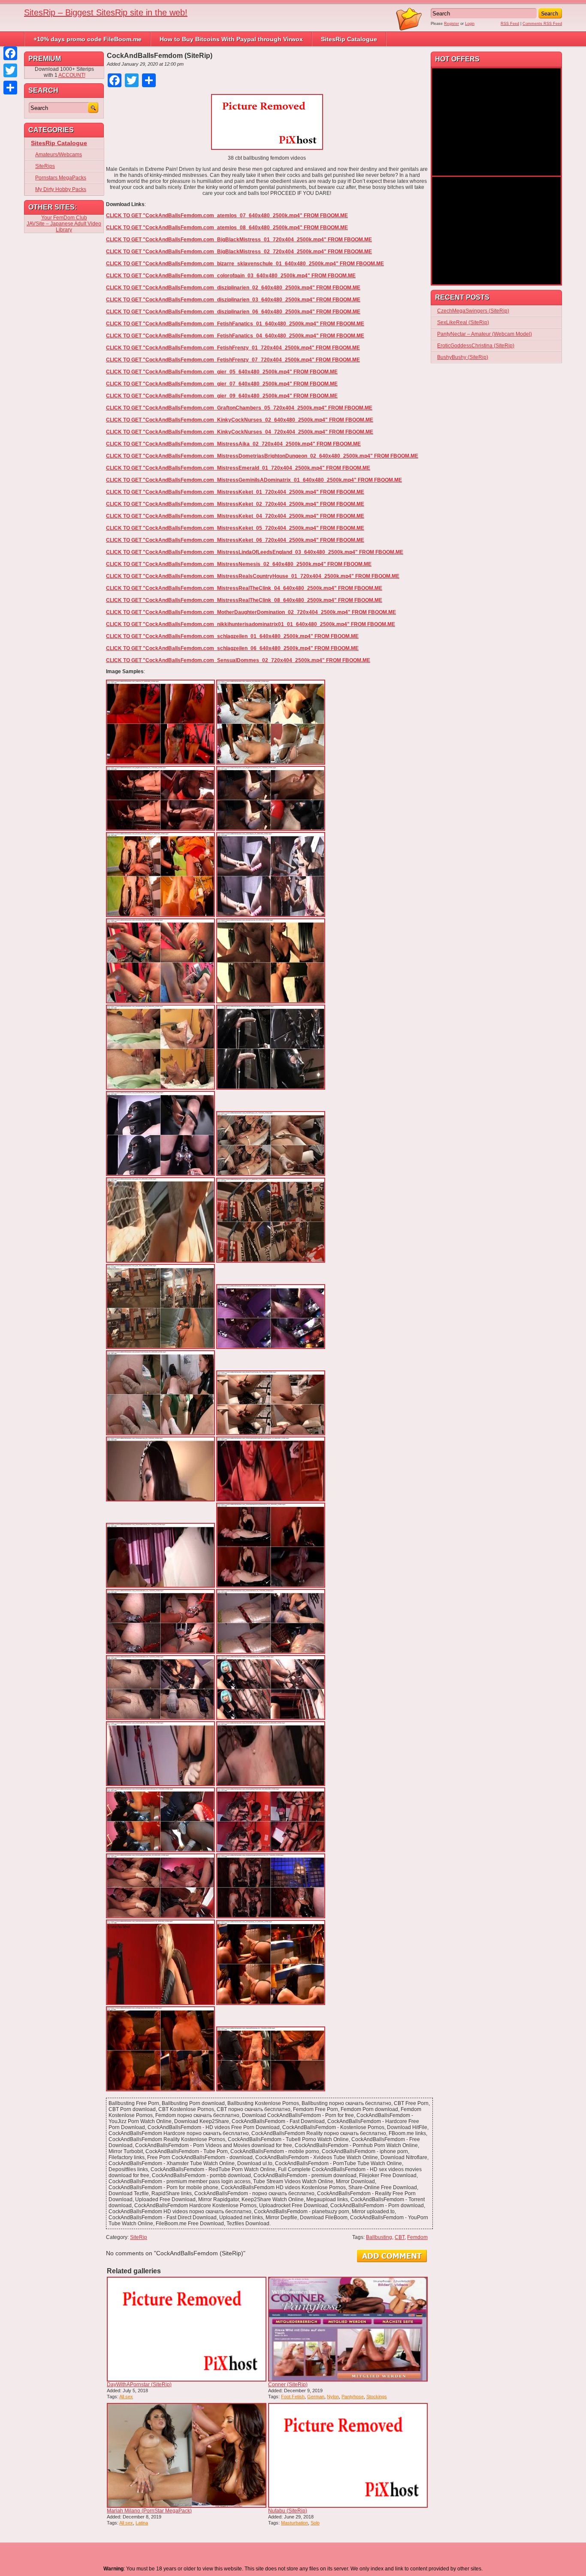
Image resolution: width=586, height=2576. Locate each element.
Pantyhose (353, 2397)
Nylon (333, 2397)
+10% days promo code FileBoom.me (88, 39)
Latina (142, 2523)
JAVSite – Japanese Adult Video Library (64, 227)
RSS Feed (510, 24)
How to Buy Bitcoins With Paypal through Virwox (231, 39)
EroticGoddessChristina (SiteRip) (476, 346)
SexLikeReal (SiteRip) (463, 322)
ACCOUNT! (72, 75)
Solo (315, 2523)
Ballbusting (379, 2237)
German (316, 2397)
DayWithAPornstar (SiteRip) (139, 2385)
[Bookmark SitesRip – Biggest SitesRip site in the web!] (409, 29)
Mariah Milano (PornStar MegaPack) (149, 2511)
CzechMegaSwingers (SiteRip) (473, 311)
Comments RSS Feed (542, 24)
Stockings (377, 2397)
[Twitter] (10, 70)
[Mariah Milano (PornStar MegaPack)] (187, 2455)
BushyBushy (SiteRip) (463, 357)
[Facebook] (10, 53)
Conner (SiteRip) (288, 2385)
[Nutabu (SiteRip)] (348, 2455)
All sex (126, 2397)
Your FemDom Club (64, 218)
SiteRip (139, 2237)
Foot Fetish (293, 2397)
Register (452, 24)
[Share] (10, 88)
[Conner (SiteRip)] (348, 2329)
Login (470, 24)
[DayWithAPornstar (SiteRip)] (187, 2329)
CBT (400, 2237)
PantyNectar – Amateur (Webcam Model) (485, 334)
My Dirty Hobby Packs (61, 189)
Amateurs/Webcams (59, 155)
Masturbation (295, 2523)
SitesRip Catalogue (349, 39)
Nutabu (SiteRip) (288, 2511)
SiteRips (45, 166)
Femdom (417, 2237)
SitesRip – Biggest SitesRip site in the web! (106, 12)
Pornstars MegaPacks (61, 178)
